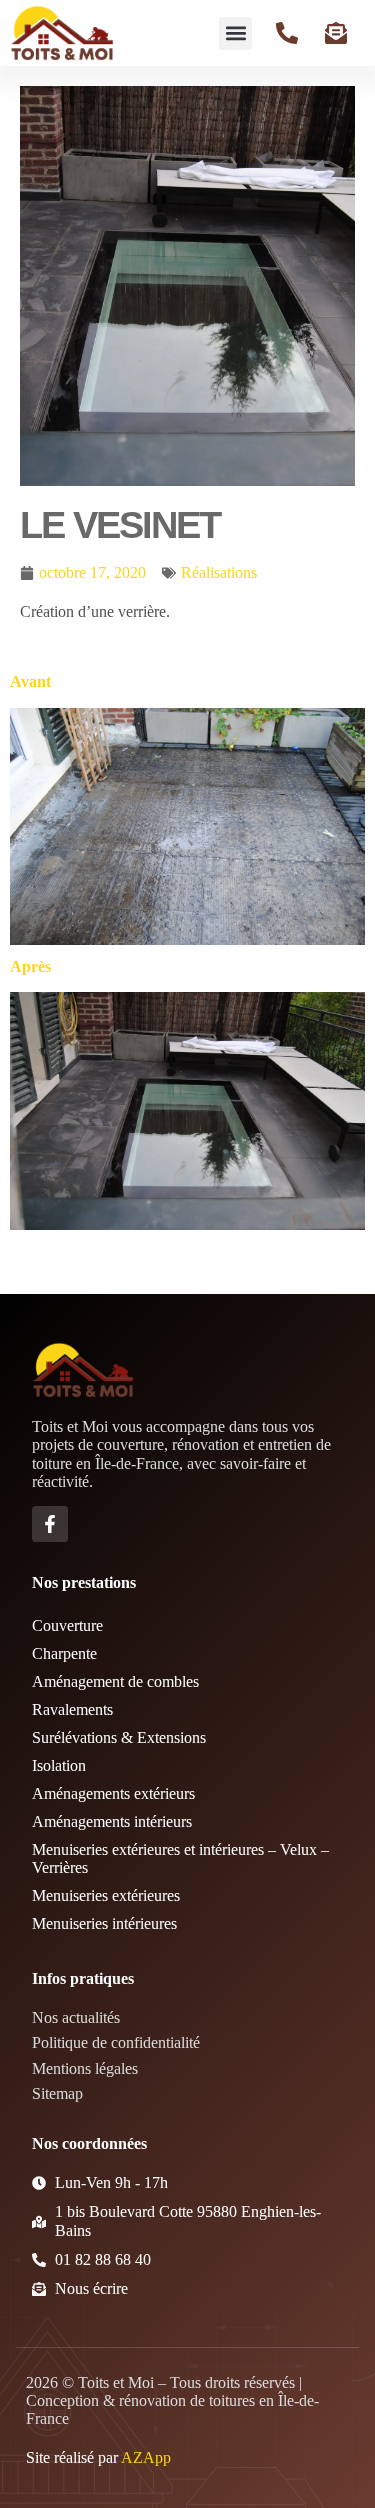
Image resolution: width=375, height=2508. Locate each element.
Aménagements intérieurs (112, 1821)
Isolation (59, 1765)
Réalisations (219, 572)
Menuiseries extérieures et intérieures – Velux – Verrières (180, 1858)
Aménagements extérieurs (113, 1793)
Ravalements (72, 1709)
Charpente (64, 1653)
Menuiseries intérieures (104, 1923)
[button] (235, 33)
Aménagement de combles (115, 1681)
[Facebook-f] (50, 1524)
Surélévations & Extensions (119, 1737)
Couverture (67, 1625)
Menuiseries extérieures (106, 1895)
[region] (187, 2331)
